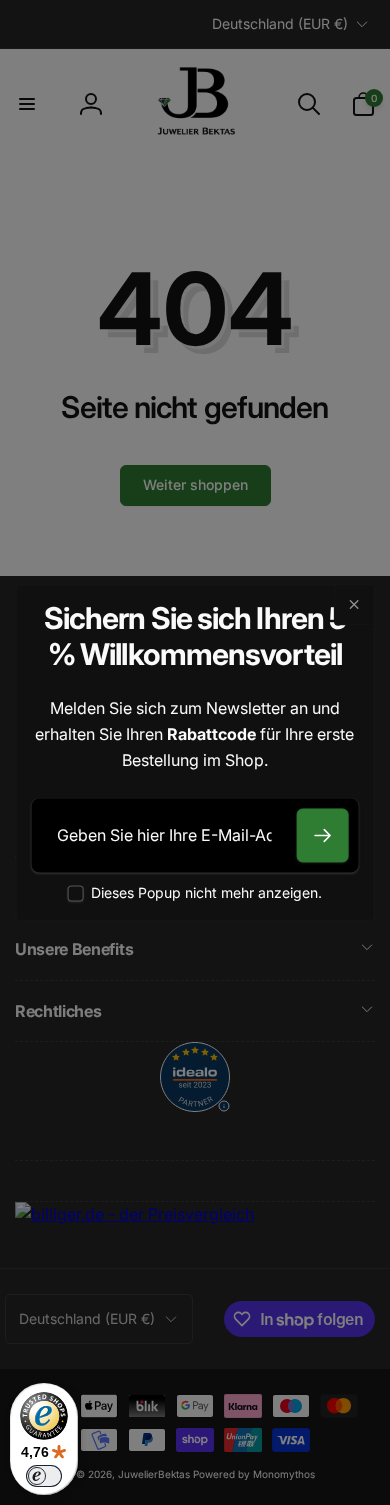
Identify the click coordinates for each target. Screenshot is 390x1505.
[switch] (44, 1476)
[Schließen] (353, 605)
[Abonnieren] (322, 836)
